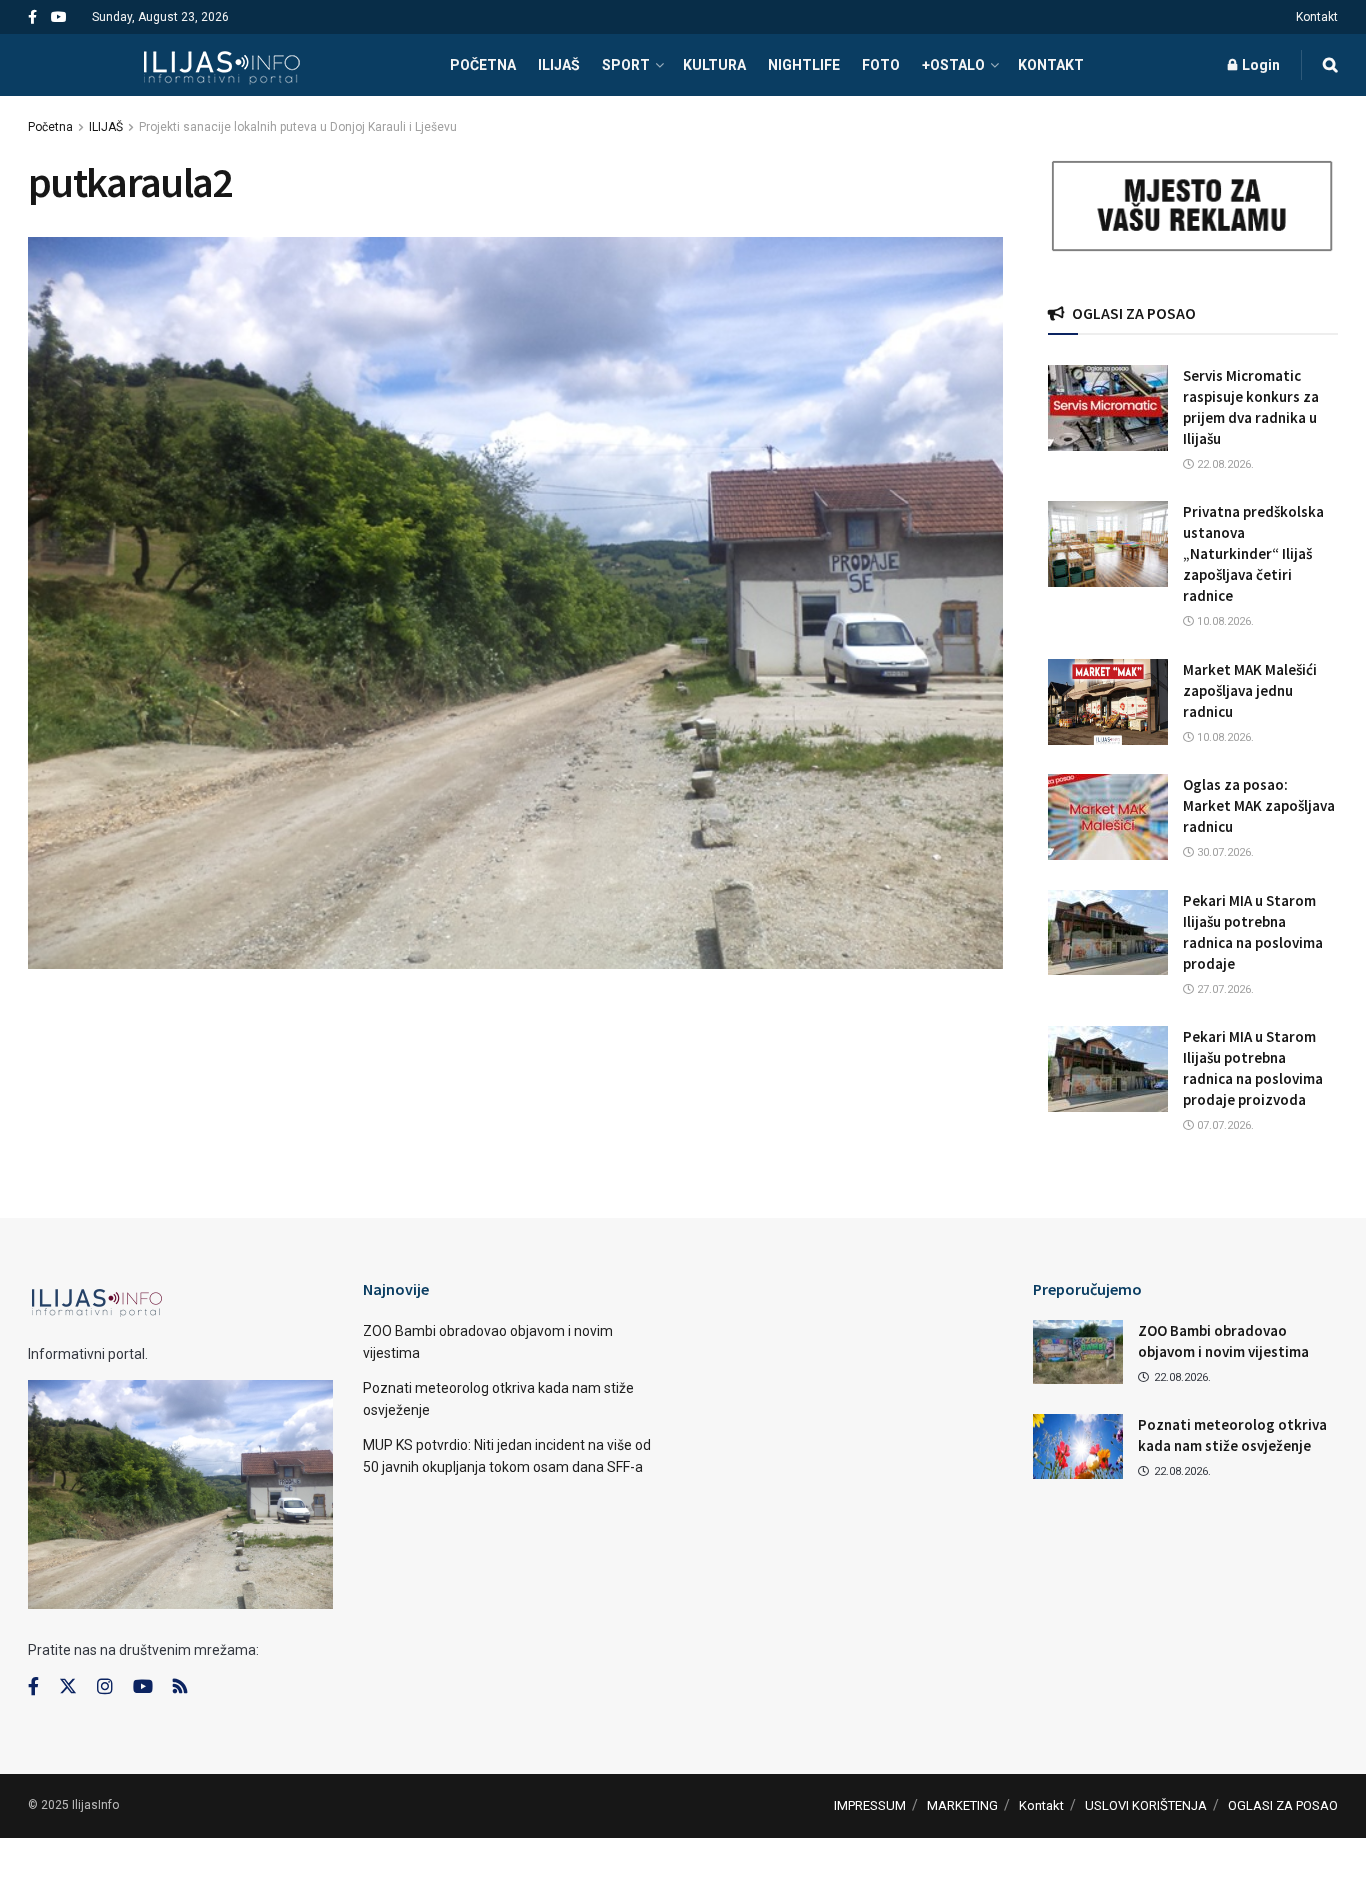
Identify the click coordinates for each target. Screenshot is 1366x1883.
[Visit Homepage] (221, 65)
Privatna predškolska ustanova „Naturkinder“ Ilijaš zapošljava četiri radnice (1253, 553)
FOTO (881, 65)
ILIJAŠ (559, 65)
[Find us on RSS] (180, 1687)
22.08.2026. (1224, 464)
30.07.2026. (1224, 852)
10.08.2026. (1224, 621)
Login (1259, 65)
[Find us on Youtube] (59, 17)
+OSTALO (953, 65)
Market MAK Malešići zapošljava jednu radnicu (1250, 690)
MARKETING (962, 1805)
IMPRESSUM (870, 1805)
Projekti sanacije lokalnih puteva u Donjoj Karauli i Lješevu (298, 127)
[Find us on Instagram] (105, 1687)
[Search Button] (1330, 65)
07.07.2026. (1224, 1125)
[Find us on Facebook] (32, 17)
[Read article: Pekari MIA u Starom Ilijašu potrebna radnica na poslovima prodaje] (1108, 933)
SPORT (626, 65)
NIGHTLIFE (804, 65)
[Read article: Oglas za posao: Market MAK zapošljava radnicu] (1108, 817)
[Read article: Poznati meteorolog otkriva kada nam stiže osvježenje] (1078, 1446)
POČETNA (483, 65)
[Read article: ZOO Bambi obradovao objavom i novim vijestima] (1078, 1352)
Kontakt (1317, 17)
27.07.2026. (1224, 989)
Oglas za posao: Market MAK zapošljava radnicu (1259, 805)
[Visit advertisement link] (1193, 206)
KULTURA (714, 65)
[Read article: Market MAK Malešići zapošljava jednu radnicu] (1108, 702)
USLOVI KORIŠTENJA (1146, 1805)
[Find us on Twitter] (68, 1687)
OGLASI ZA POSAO (1283, 1805)
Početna (50, 127)
